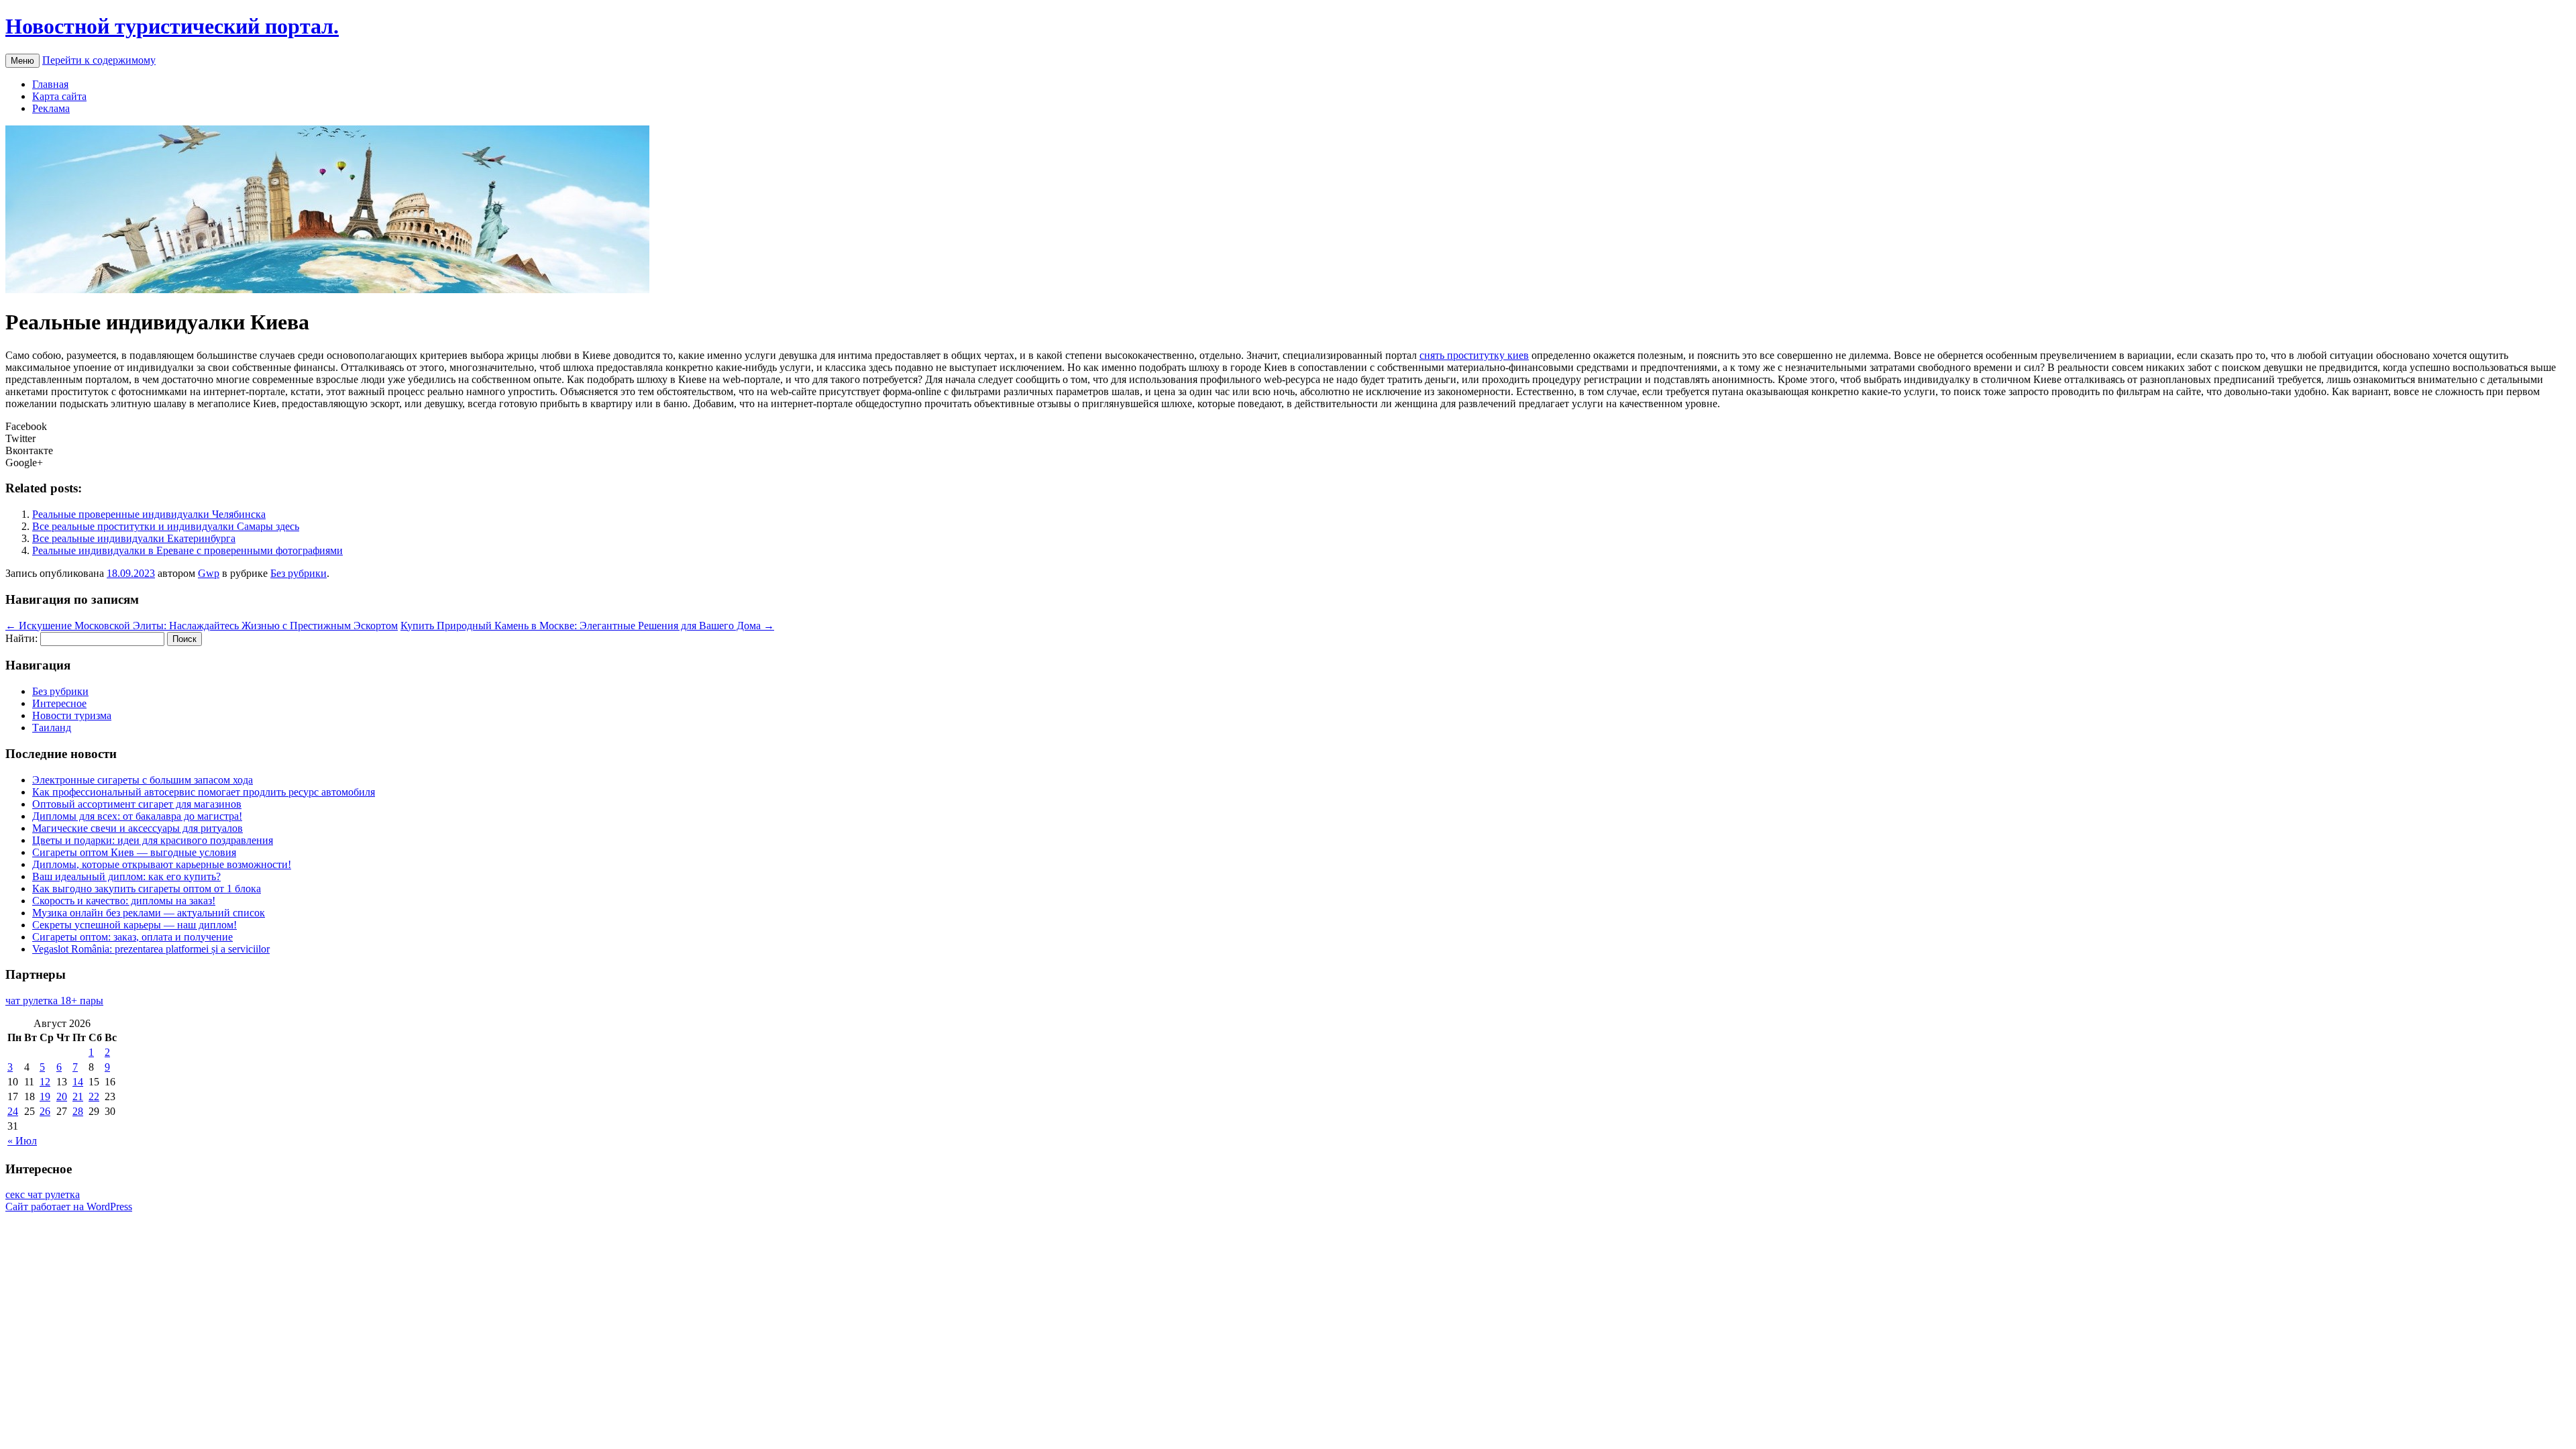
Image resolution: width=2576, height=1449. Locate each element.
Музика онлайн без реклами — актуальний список (149, 913)
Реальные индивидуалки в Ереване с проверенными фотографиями (187, 550)
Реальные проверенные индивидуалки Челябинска (149, 514)
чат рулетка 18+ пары (54, 1001)
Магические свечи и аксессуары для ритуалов (138, 828)
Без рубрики (299, 573)
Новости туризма (72, 715)
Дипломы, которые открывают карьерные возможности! (162, 864)
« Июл (22, 1141)
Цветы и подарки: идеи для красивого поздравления (153, 840)
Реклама (51, 108)
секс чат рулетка (43, 1194)
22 (94, 1096)
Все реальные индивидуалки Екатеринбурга (134, 538)
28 (78, 1111)
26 (45, 1111)
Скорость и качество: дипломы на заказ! (124, 901)
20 (62, 1096)
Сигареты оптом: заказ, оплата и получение (132, 937)
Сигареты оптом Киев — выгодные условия (134, 852)
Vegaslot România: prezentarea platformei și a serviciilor (151, 949)
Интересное (59, 703)
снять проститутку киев (1474, 355)
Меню (22, 61)
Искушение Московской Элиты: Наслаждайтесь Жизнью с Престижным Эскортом (202, 626)
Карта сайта (59, 96)
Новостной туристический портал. (172, 26)
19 (45, 1096)
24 (13, 1111)
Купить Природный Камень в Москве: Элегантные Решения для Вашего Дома (587, 626)
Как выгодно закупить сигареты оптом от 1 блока (147, 889)
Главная (50, 84)
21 (78, 1096)
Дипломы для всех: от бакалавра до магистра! (137, 816)
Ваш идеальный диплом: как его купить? (126, 876)
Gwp (209, 573)
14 (78, 1082)
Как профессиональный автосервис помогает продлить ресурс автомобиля (204, 792)
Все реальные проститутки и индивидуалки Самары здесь (166, 526)
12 (45, 1082)
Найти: (21, 638)
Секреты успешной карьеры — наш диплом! (135, 925)
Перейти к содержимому (99, 60)
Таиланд (52, 728)
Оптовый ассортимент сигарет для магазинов (137, 804)
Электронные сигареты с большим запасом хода (143, 780)
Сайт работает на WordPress (69, 1206)
